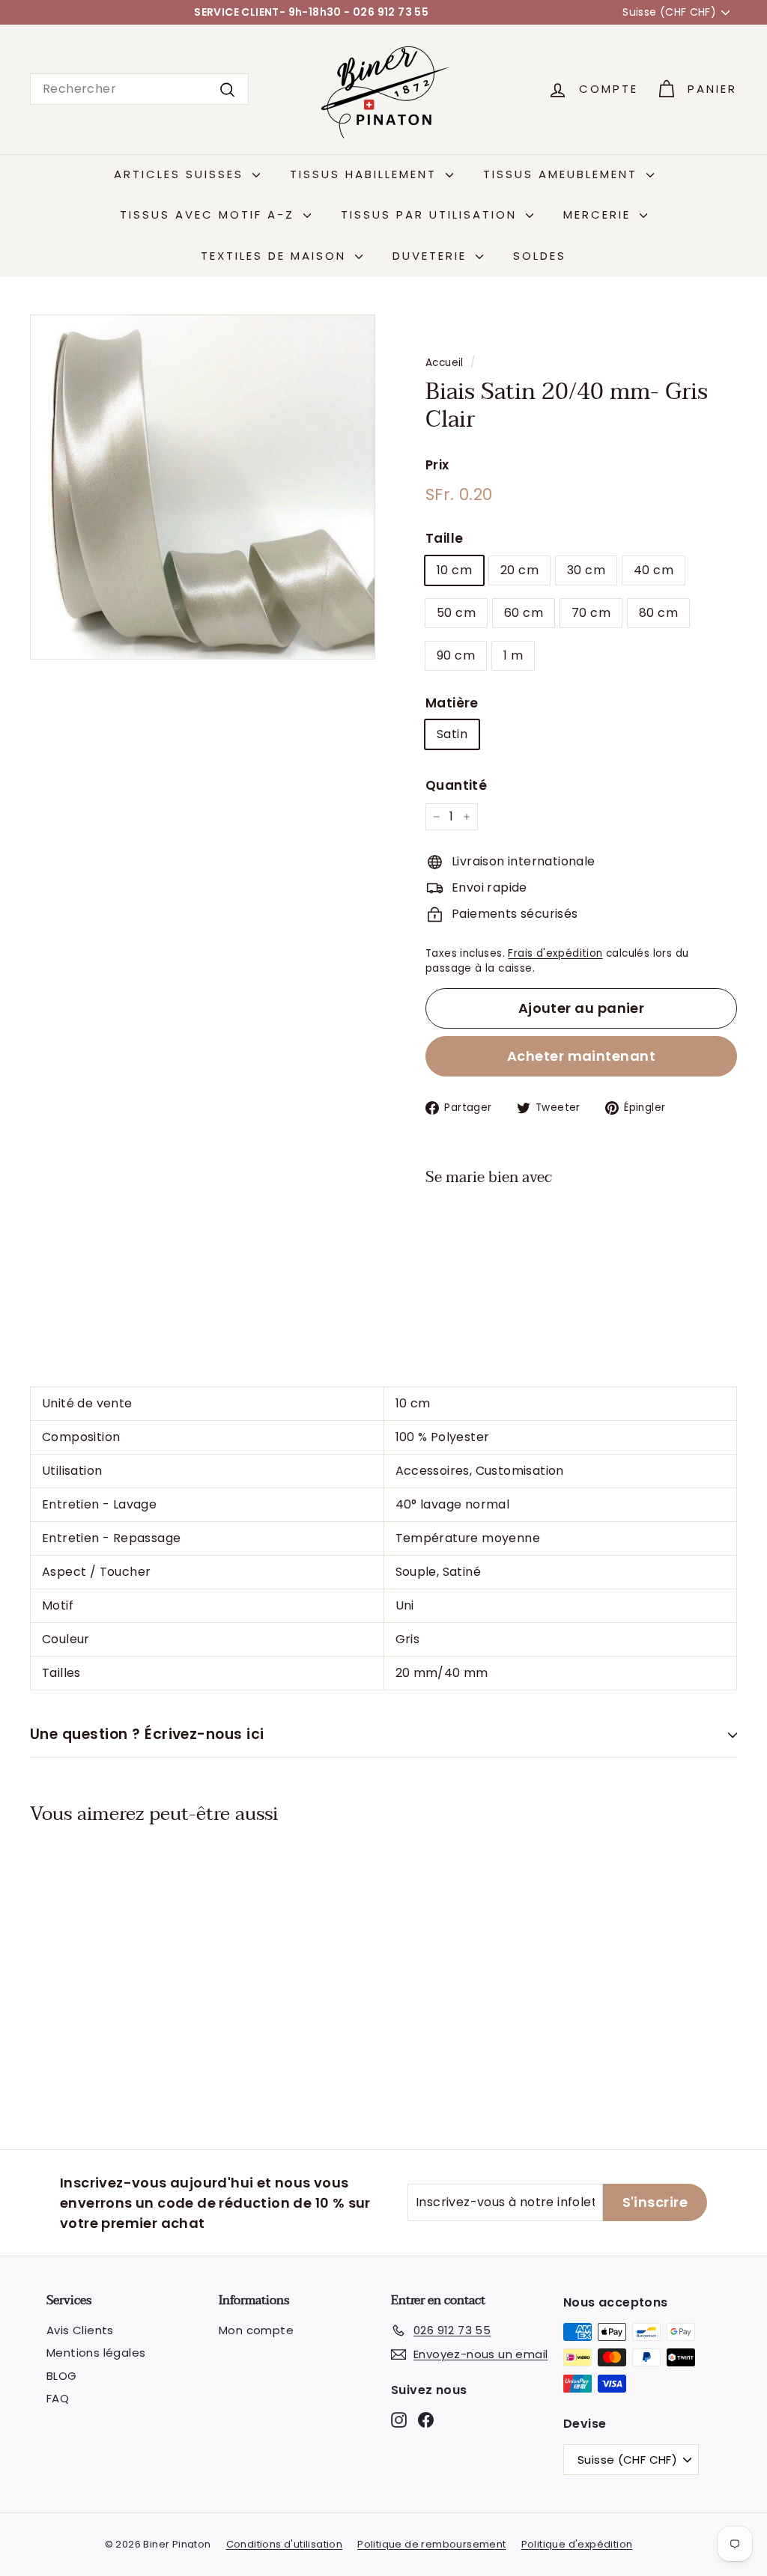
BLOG (62, 2376)
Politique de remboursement (431, 2544)
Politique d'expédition (577, 2544)
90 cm (456, 655)
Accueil (445, 363)
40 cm (654, 570)
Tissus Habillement (366, 174)
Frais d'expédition (555, 953)
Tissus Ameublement (563, 174)
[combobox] (139, 89)
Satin (452, 734)
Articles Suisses (181, 174)
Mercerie (600, 214)
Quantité (456, 785)
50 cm (456, 613)
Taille (444, 538)
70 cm (591, 613)
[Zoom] (203, 487)
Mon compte (256, 2330)
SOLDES (540, 256)
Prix (437, 465)
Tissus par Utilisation (431, 214)
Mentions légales (96, 2353)
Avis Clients (80, 2330)
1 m (513, 655)
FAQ (58, 2398)
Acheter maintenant (581, 1056)
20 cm (519, 570)
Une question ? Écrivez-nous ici (147, 1734)
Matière (452, 703)
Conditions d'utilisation (285, 2544)
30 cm (586, 570)
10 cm (454, 570)
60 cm (524, 613)
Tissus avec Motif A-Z (210, 214)
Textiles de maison (276, 256)
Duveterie (432, 256)
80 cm (658, 613)
